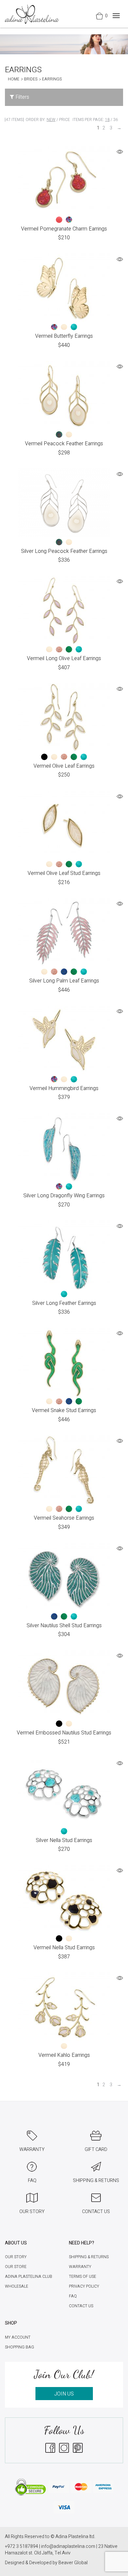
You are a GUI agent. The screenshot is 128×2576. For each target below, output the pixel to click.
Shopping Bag (20, 2347)
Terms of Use (83, 2277)
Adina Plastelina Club (29, 2277)
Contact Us (81, 2306)
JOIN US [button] (64, 2394)
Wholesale (17, 2286)
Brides (31, 79)
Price (64, 120)
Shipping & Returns (89, 2257)
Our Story (16, 2257)
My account (18, 2337)
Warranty (80, 2267)
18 (107, 120)
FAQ (73, 2296)
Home (14, 79)
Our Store (16, 2267)
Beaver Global (73, 2563)
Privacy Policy (84, 2286)
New (51, 120)
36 (116, 120)
